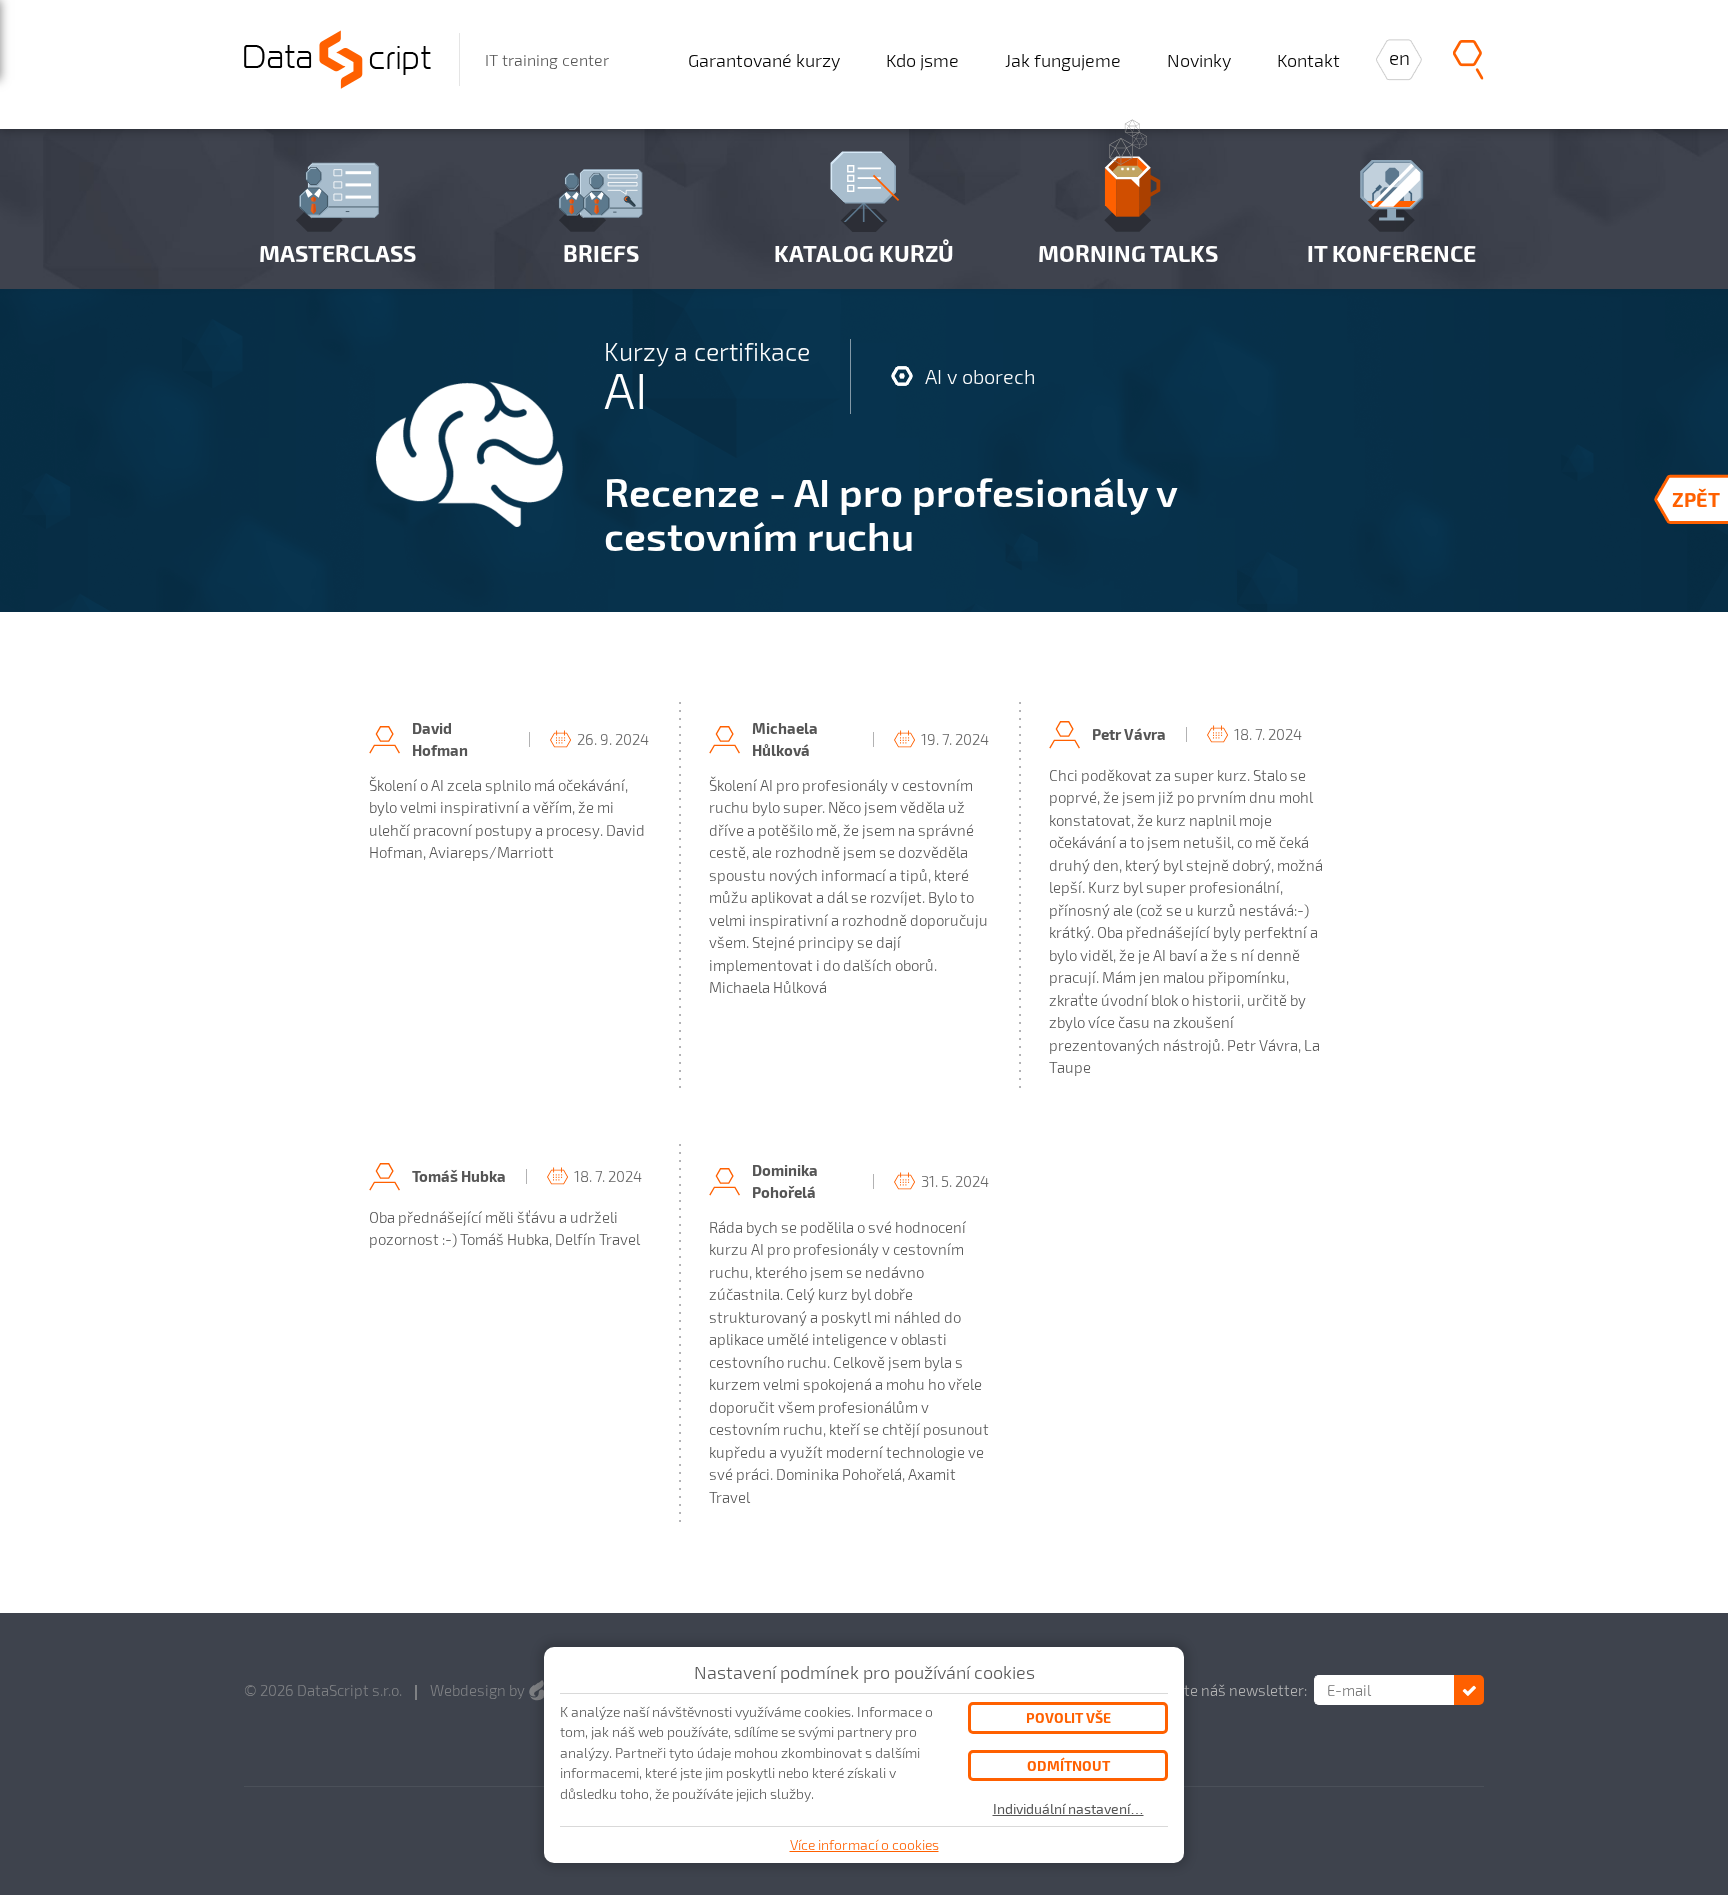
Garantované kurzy (764, 60)
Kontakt (1308, 60)
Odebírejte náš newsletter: (1217, 1690)
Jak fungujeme (1063, 60)
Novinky (1199, 60)
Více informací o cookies (864, 1844)
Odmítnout (1068, 1765)
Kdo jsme (922, 60)
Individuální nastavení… (1068, 1809)
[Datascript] (337, 56)
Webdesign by (479, 1690)
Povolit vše (1068, 1717)
